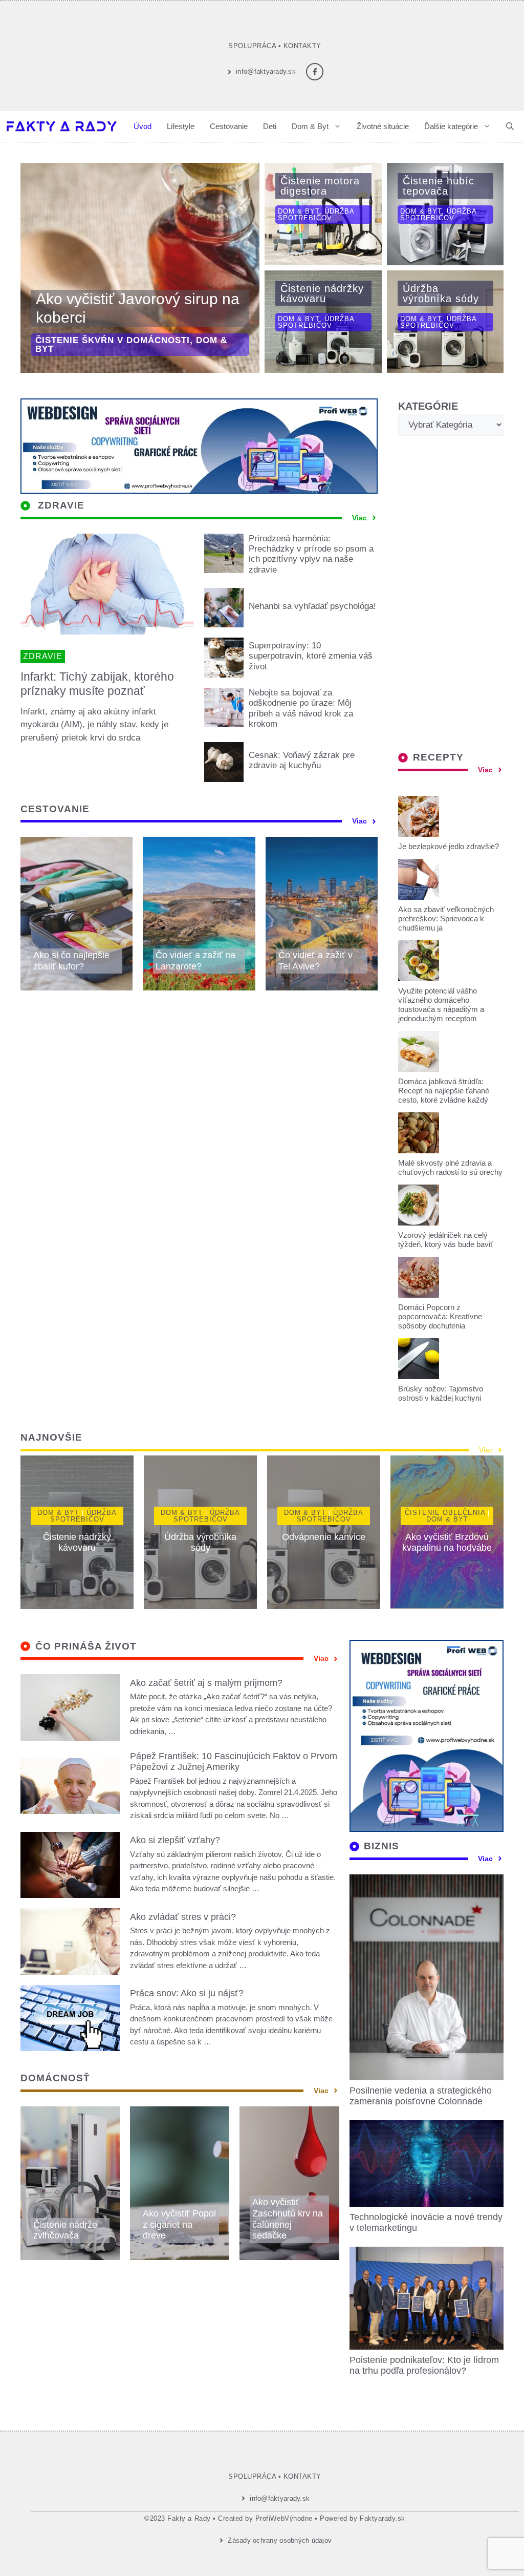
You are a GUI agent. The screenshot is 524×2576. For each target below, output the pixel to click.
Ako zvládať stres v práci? (183, 1917)
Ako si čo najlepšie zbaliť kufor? (71, 961)
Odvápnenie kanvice (324, 1537)
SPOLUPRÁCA (252, 46)
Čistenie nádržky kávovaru (322, 293)
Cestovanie (229, 126)
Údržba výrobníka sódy (441, 293)
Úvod (143, 126)
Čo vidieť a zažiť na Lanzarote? (195, 961)
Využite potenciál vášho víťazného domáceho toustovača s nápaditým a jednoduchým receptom (441, 1005)
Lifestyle (181, 126)
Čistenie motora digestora (320, 186)
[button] (510, 126)
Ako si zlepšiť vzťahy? (175, 1840)
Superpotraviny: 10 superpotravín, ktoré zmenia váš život (311, 656)
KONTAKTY (302, 46)
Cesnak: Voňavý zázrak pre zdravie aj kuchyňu (302, 760)
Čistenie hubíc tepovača (439, 186)
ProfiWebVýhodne (284, 2518)
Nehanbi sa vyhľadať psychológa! (312, 606)
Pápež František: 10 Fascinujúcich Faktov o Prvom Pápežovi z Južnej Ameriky (234, 1762)
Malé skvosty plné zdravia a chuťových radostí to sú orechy (450, 1167)
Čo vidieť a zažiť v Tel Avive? (315, 961)
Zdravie (43, 656)
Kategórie (428, 406)
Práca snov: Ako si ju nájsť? (187, 1993)
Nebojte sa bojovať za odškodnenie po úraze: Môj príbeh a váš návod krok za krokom (301, 708)
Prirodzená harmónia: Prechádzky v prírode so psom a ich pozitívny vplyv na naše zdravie (311, 554)
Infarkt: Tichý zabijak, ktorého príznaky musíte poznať (97, 684)
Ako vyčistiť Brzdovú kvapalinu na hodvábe (447, 1543)
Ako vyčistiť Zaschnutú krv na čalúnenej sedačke (288, 2219)
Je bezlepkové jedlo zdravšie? (449, 846)
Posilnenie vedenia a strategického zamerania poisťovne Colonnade (421, 2096)
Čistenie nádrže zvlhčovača (65, 2230)
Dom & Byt (310, 126)
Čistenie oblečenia (445, 1513)
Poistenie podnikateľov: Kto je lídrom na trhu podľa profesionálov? (424, 2366)
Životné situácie (383, 126)
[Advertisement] (451, 595)
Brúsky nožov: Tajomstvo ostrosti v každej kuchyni (441, 1393)
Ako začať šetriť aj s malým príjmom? (206, 1683)
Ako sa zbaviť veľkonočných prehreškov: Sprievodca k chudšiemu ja (446, 919)
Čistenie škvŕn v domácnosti (113, 340)
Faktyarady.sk (383, 2518)
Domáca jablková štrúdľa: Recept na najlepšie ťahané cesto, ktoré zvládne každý (444, 1091)
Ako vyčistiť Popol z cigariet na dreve (179, 2224)
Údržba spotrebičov (316, 215)
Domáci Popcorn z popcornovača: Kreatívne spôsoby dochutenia (440, 1316)
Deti (270, 126)
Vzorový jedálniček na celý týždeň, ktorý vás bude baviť (446, 1240)
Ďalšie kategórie (451, 126)
